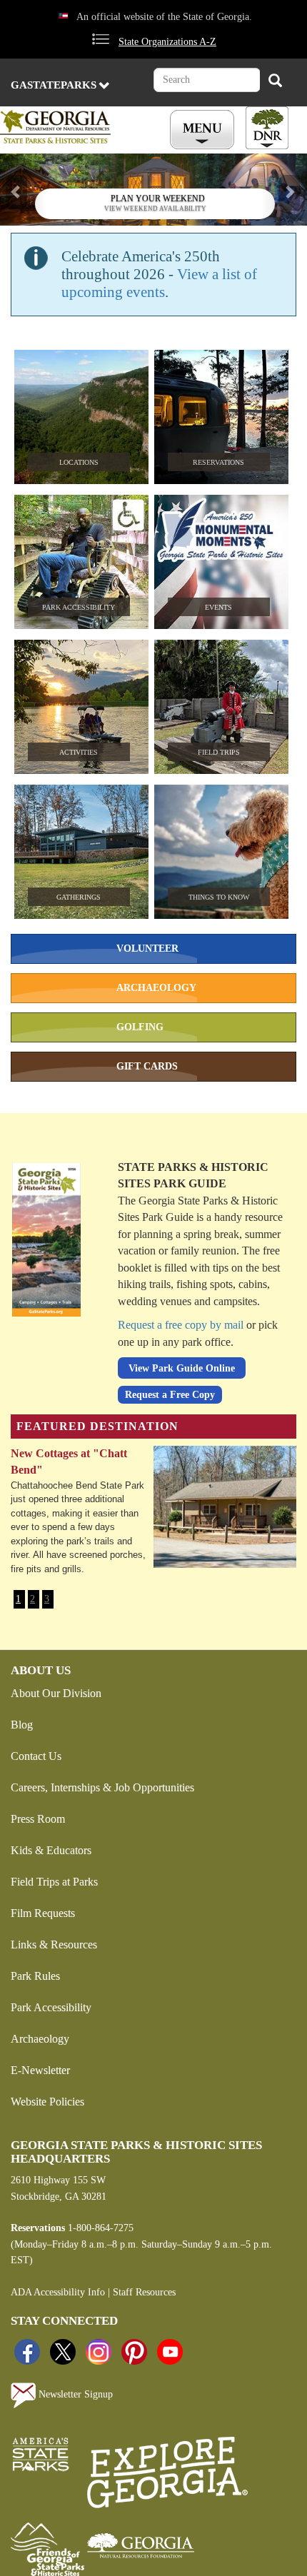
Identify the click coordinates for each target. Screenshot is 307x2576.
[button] (23, 190)
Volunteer (147, 949)
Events (218, 607)
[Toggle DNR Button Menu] (267, 128)
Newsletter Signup (74, 2394)
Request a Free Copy (170, 1395)
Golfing (140, 1027)
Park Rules (35, 1976)
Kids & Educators (51, 1850)
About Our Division (56, 1693)
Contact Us (36, 1756)
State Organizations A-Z (167, 42)
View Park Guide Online (182, 1368)
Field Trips (219, 752)
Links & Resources (54, 1944)
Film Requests (43, 1913)
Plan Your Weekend (158, 198)
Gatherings (79, 897)
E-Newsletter (40, 2070)
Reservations (218, 462)
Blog (22, 1725)
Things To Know (219, 897)
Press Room (38, 1819)
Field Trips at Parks (54, 1882)
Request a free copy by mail (181, 1325)
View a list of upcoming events (159, 283)
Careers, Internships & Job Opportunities (102, 1787)
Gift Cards (147, 1066)
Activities (79, 752)
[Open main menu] (204, 130)
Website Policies (47, 2102)
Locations (79, 462)
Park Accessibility (79, 607)
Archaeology (156, 988)
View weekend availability (155, 208)
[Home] (69, 127)
